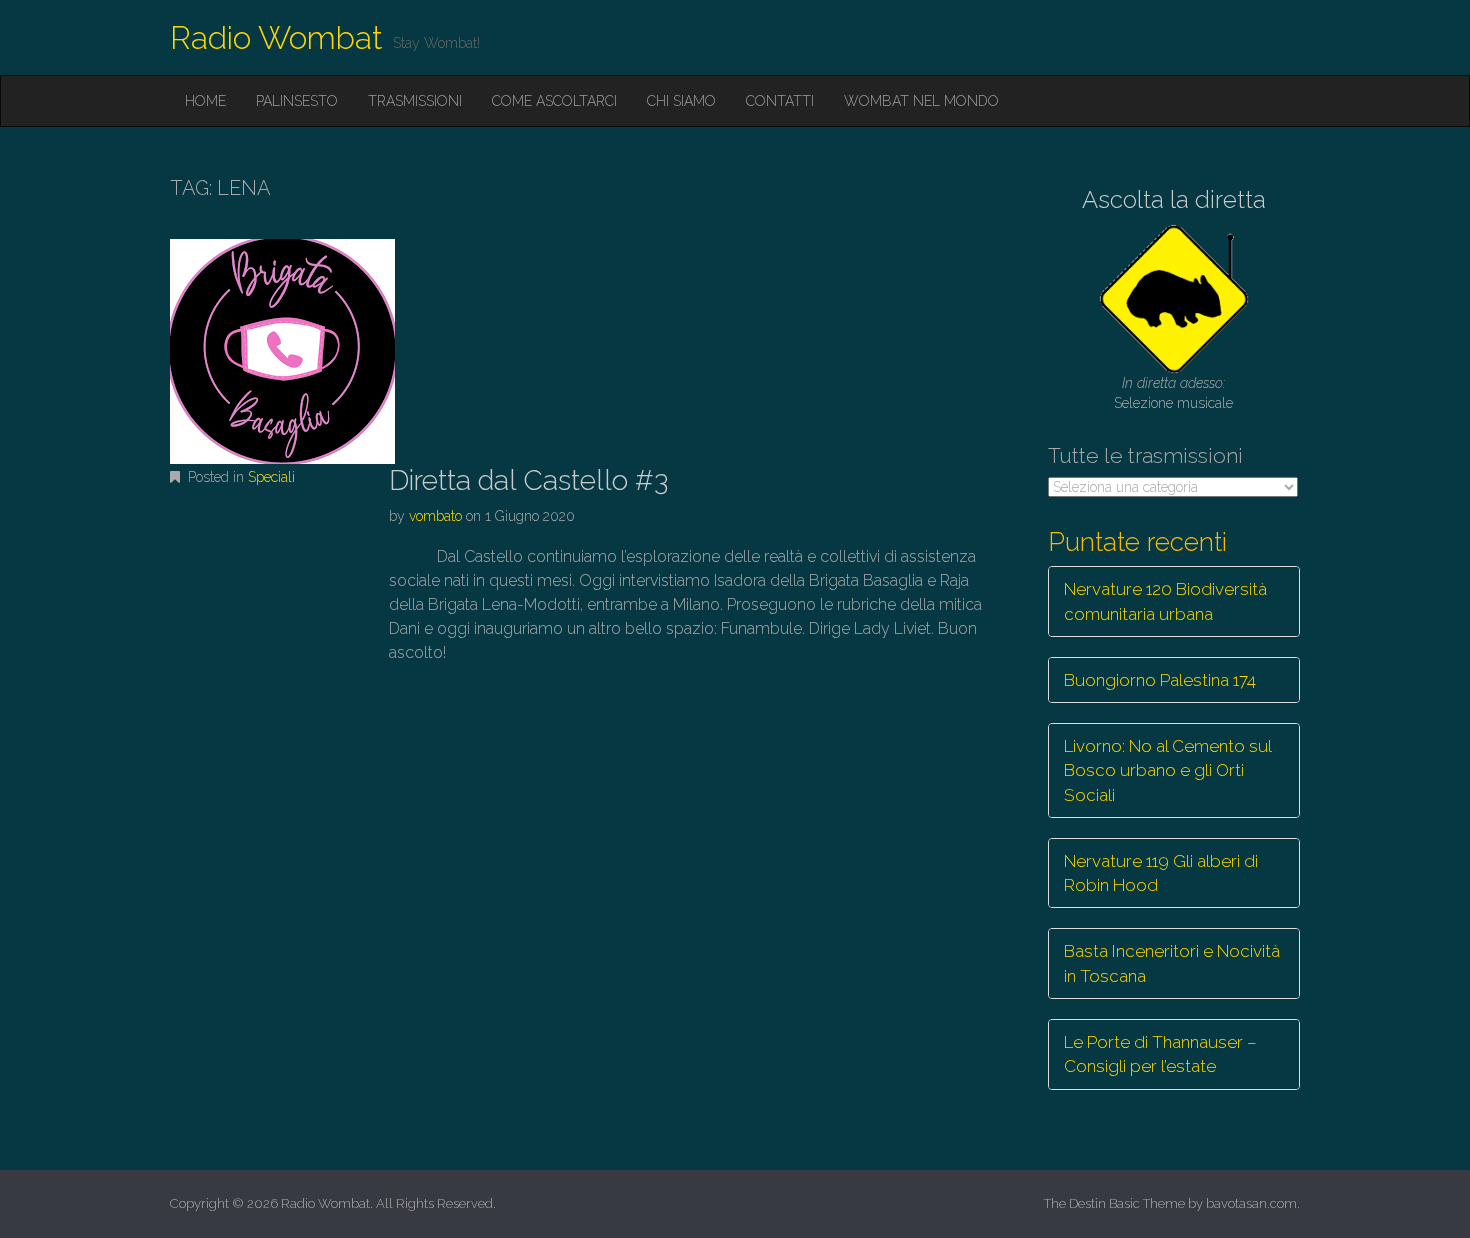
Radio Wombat (276, 37)
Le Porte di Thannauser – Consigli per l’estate (1160, 1054)
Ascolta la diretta (1174, 199)
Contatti (780, 101)
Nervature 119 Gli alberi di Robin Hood (1161, 873)
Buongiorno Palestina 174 (1160, 680)
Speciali (271, 477)
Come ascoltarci (554, 101)
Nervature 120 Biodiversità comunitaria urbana (1165, 601)
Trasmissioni (415, 101)
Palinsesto (297, 101)
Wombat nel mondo (921, 101)
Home (205, 101)
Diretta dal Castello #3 (528, 480)
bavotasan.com (1251, 1203)
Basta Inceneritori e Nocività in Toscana (1172, 963)
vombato (435, 516)
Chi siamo (681, 101)
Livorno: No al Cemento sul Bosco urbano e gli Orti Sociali (1168, 770)
